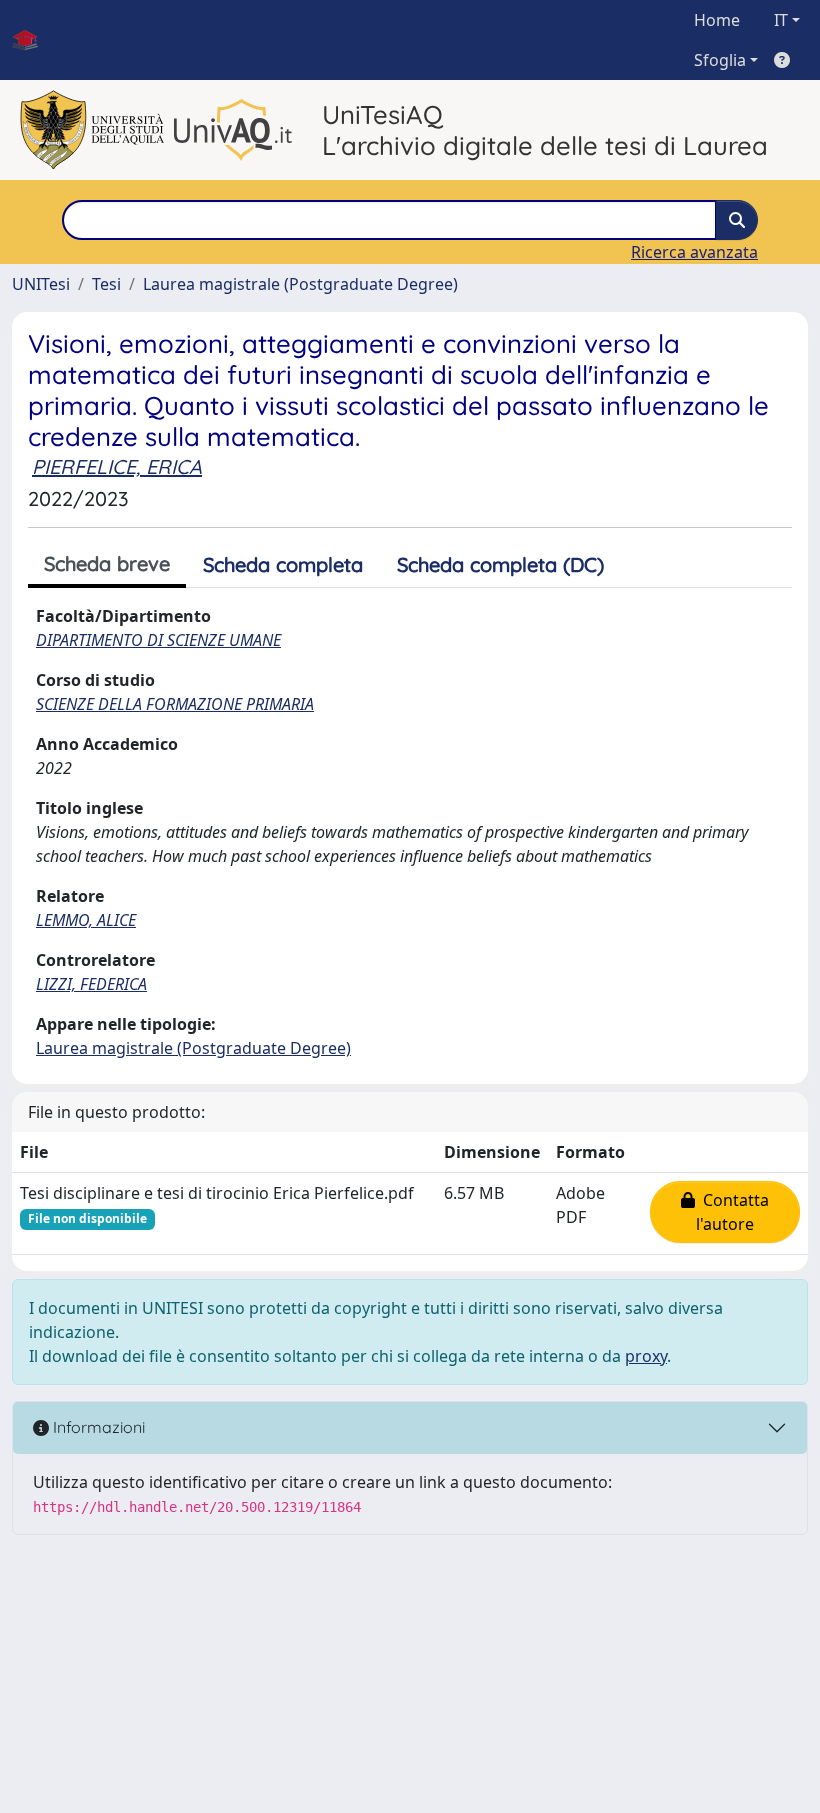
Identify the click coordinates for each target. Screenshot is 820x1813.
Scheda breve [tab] (107, 563)
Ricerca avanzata (694, 252)
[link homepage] (33, 40)
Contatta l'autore (732, 1212)
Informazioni (97, 1427)
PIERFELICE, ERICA (117, 466)
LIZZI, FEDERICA (91, 984)
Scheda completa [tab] (283, 564)
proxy (646, 1356)
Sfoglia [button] (720, 60)
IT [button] (781, 20)
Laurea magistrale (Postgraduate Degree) (300, 284)
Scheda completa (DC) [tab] (500, 564)
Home (717, 20)
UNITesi (41, 284)
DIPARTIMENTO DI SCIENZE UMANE (158, 640)
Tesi (106, 284)
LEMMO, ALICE (86, 920)
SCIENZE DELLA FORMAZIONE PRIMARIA (175, 704)
